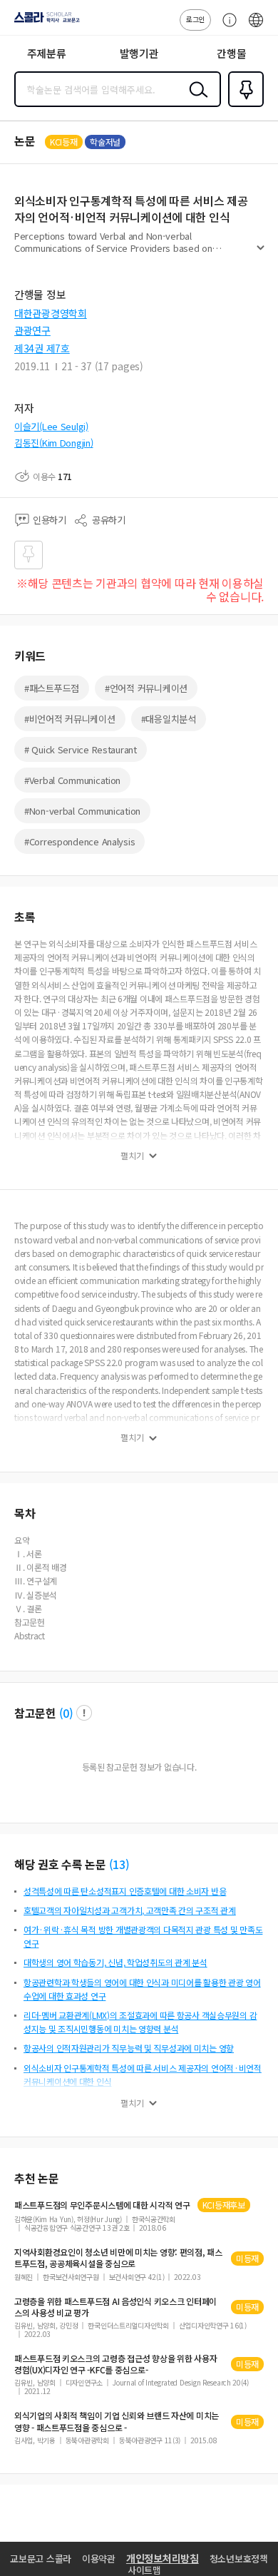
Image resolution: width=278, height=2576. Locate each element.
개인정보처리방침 (163, 2558)
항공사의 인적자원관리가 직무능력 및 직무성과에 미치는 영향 (129, 2048)
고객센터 (226, 27)
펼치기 (261, 254)
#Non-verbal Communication (82, 811)
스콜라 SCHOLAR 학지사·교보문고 (44, 22)
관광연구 (32, 330)
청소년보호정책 (239, 2559)
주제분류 (47, 53)
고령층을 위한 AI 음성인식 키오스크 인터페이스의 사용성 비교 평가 (115, 2307)
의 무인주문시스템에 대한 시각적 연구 (102, 2205)
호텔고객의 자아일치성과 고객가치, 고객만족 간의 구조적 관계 (130, 1910)
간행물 (231, 53)
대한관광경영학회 (51, 313)
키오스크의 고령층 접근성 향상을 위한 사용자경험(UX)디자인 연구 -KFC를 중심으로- (115, 2364)
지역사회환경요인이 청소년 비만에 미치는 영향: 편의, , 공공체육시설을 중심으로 (118, 2258)
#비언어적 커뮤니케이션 (70, 719)
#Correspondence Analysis (79, 841)
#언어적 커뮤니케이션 (146, 688)
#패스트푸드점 (52, 688)
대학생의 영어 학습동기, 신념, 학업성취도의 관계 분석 (115, 1962)
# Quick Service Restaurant (81, 749)
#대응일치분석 (169, 719)
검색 (195, 101)
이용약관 (99, 2559)
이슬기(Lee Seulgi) (51, 426)
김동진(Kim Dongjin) (54, 443)
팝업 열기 (84, 1713)
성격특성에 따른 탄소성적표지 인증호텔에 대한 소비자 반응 (125, 1891)
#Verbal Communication (72, 780)
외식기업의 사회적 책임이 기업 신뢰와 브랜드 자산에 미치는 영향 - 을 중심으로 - (117, 2421)
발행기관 (139, 53)
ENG (256, 27)
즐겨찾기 (243, 106)
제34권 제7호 (42, 348)
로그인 (195, 19)
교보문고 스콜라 (41, 2559)
